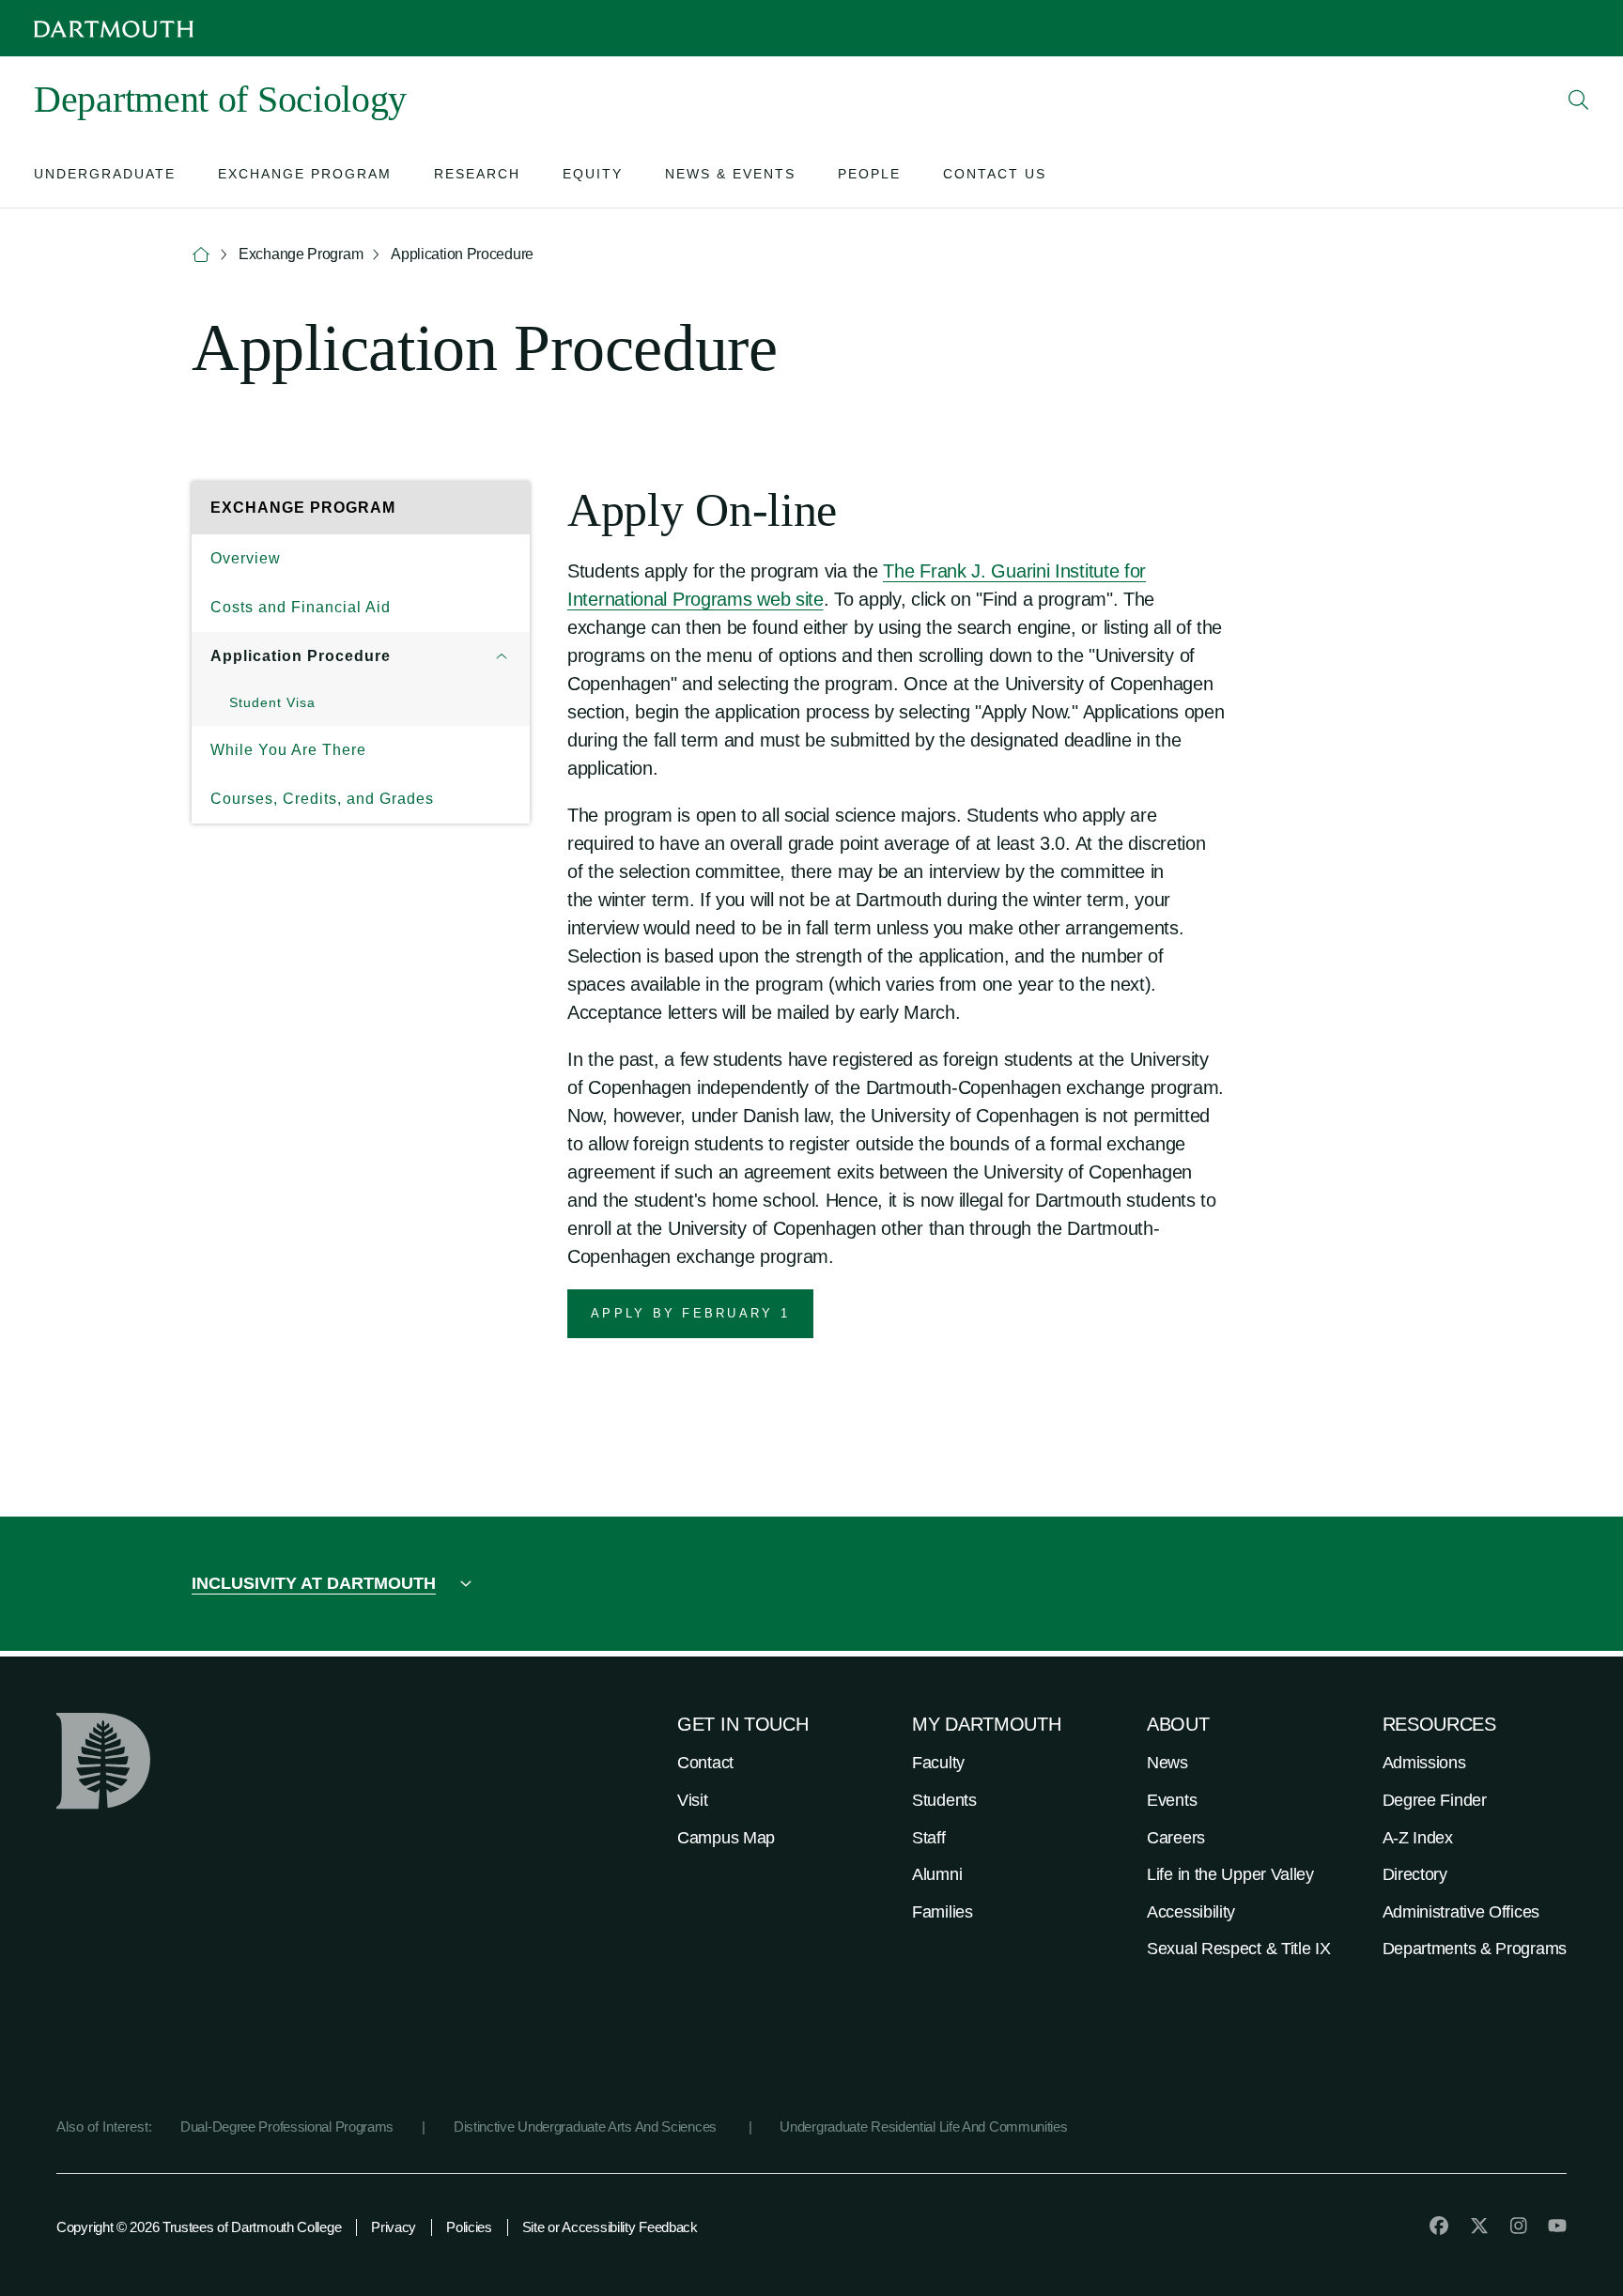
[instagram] (1519, 2226)
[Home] (201, 255)
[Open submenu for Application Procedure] (502, 656)
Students (944, 1800)
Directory (1415, 1874)
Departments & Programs (1475, 1949)
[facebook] (1439, 2226)
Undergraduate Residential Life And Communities (923, 2126)
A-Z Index (1418, 1838)
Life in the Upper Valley (1230, 1874)
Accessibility (1191, 1912)
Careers (1176, 1838)
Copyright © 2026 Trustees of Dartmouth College (199, 2227)
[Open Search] (1579, 100)
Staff (929, 1838)
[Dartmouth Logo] (114, 29)
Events (1172, 1800)
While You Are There (288, 750)
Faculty (938, 1763)
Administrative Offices (1461, 1912)
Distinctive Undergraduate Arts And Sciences (587, 2126)
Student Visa (272, 702)
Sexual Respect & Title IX (1239, 1949)
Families (943, 1912)
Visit (693, 1800)
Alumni (937, 1874)
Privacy (394, 2227)
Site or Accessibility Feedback (610, 2227)
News (1167, 1763)
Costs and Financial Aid (301, 607)
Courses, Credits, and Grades (322, 799)
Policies (469, 2227)
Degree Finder (1435, 1800)
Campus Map (726, 1838)
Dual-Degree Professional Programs (287, 2126)
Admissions (1424, 1763)
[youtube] (1557, 2226)
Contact (705, 1763)
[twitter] (1479, 2226)
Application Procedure (301, 656)
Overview (246, 558)
